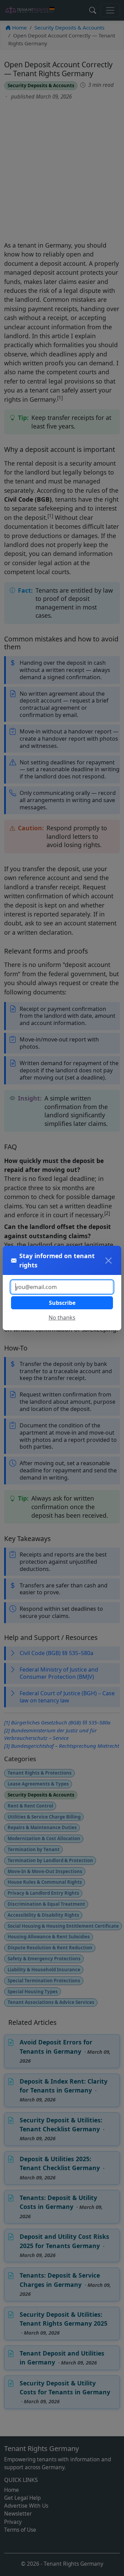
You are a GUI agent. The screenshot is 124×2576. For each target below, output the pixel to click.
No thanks (62, 1318)
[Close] (108, 1261)
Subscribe (62, 1303)
